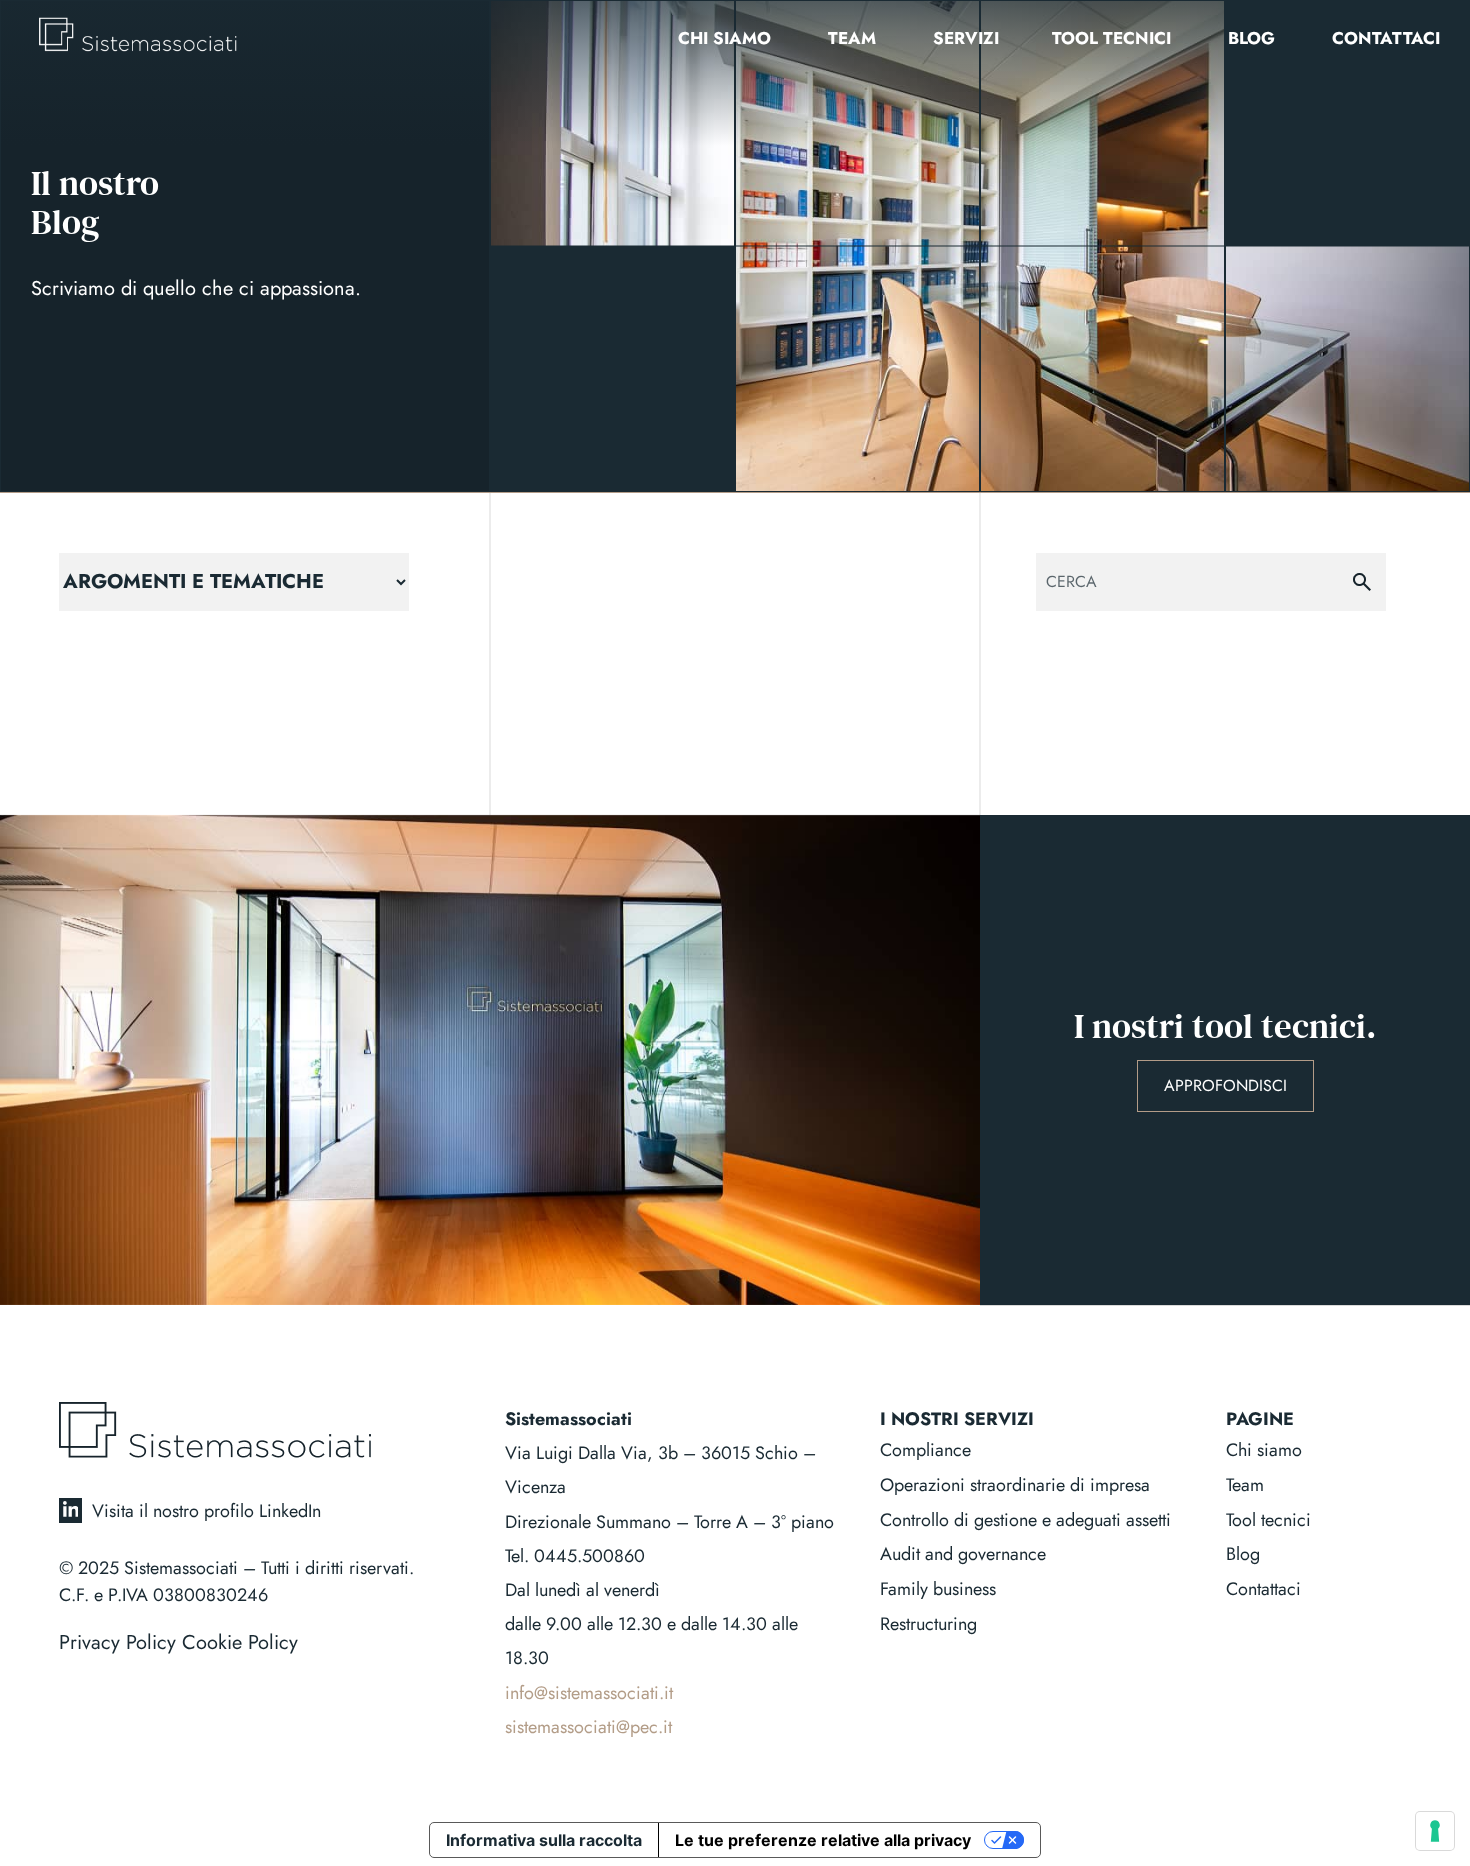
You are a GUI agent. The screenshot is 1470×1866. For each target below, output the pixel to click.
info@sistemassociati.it (589, 1693)
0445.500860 (589, 1556)
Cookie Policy (240, 1642)
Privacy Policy (117, 1642)
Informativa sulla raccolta (544, 1840)
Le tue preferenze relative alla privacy (823, 1840)
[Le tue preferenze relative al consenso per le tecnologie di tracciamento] (1435, 1831)
